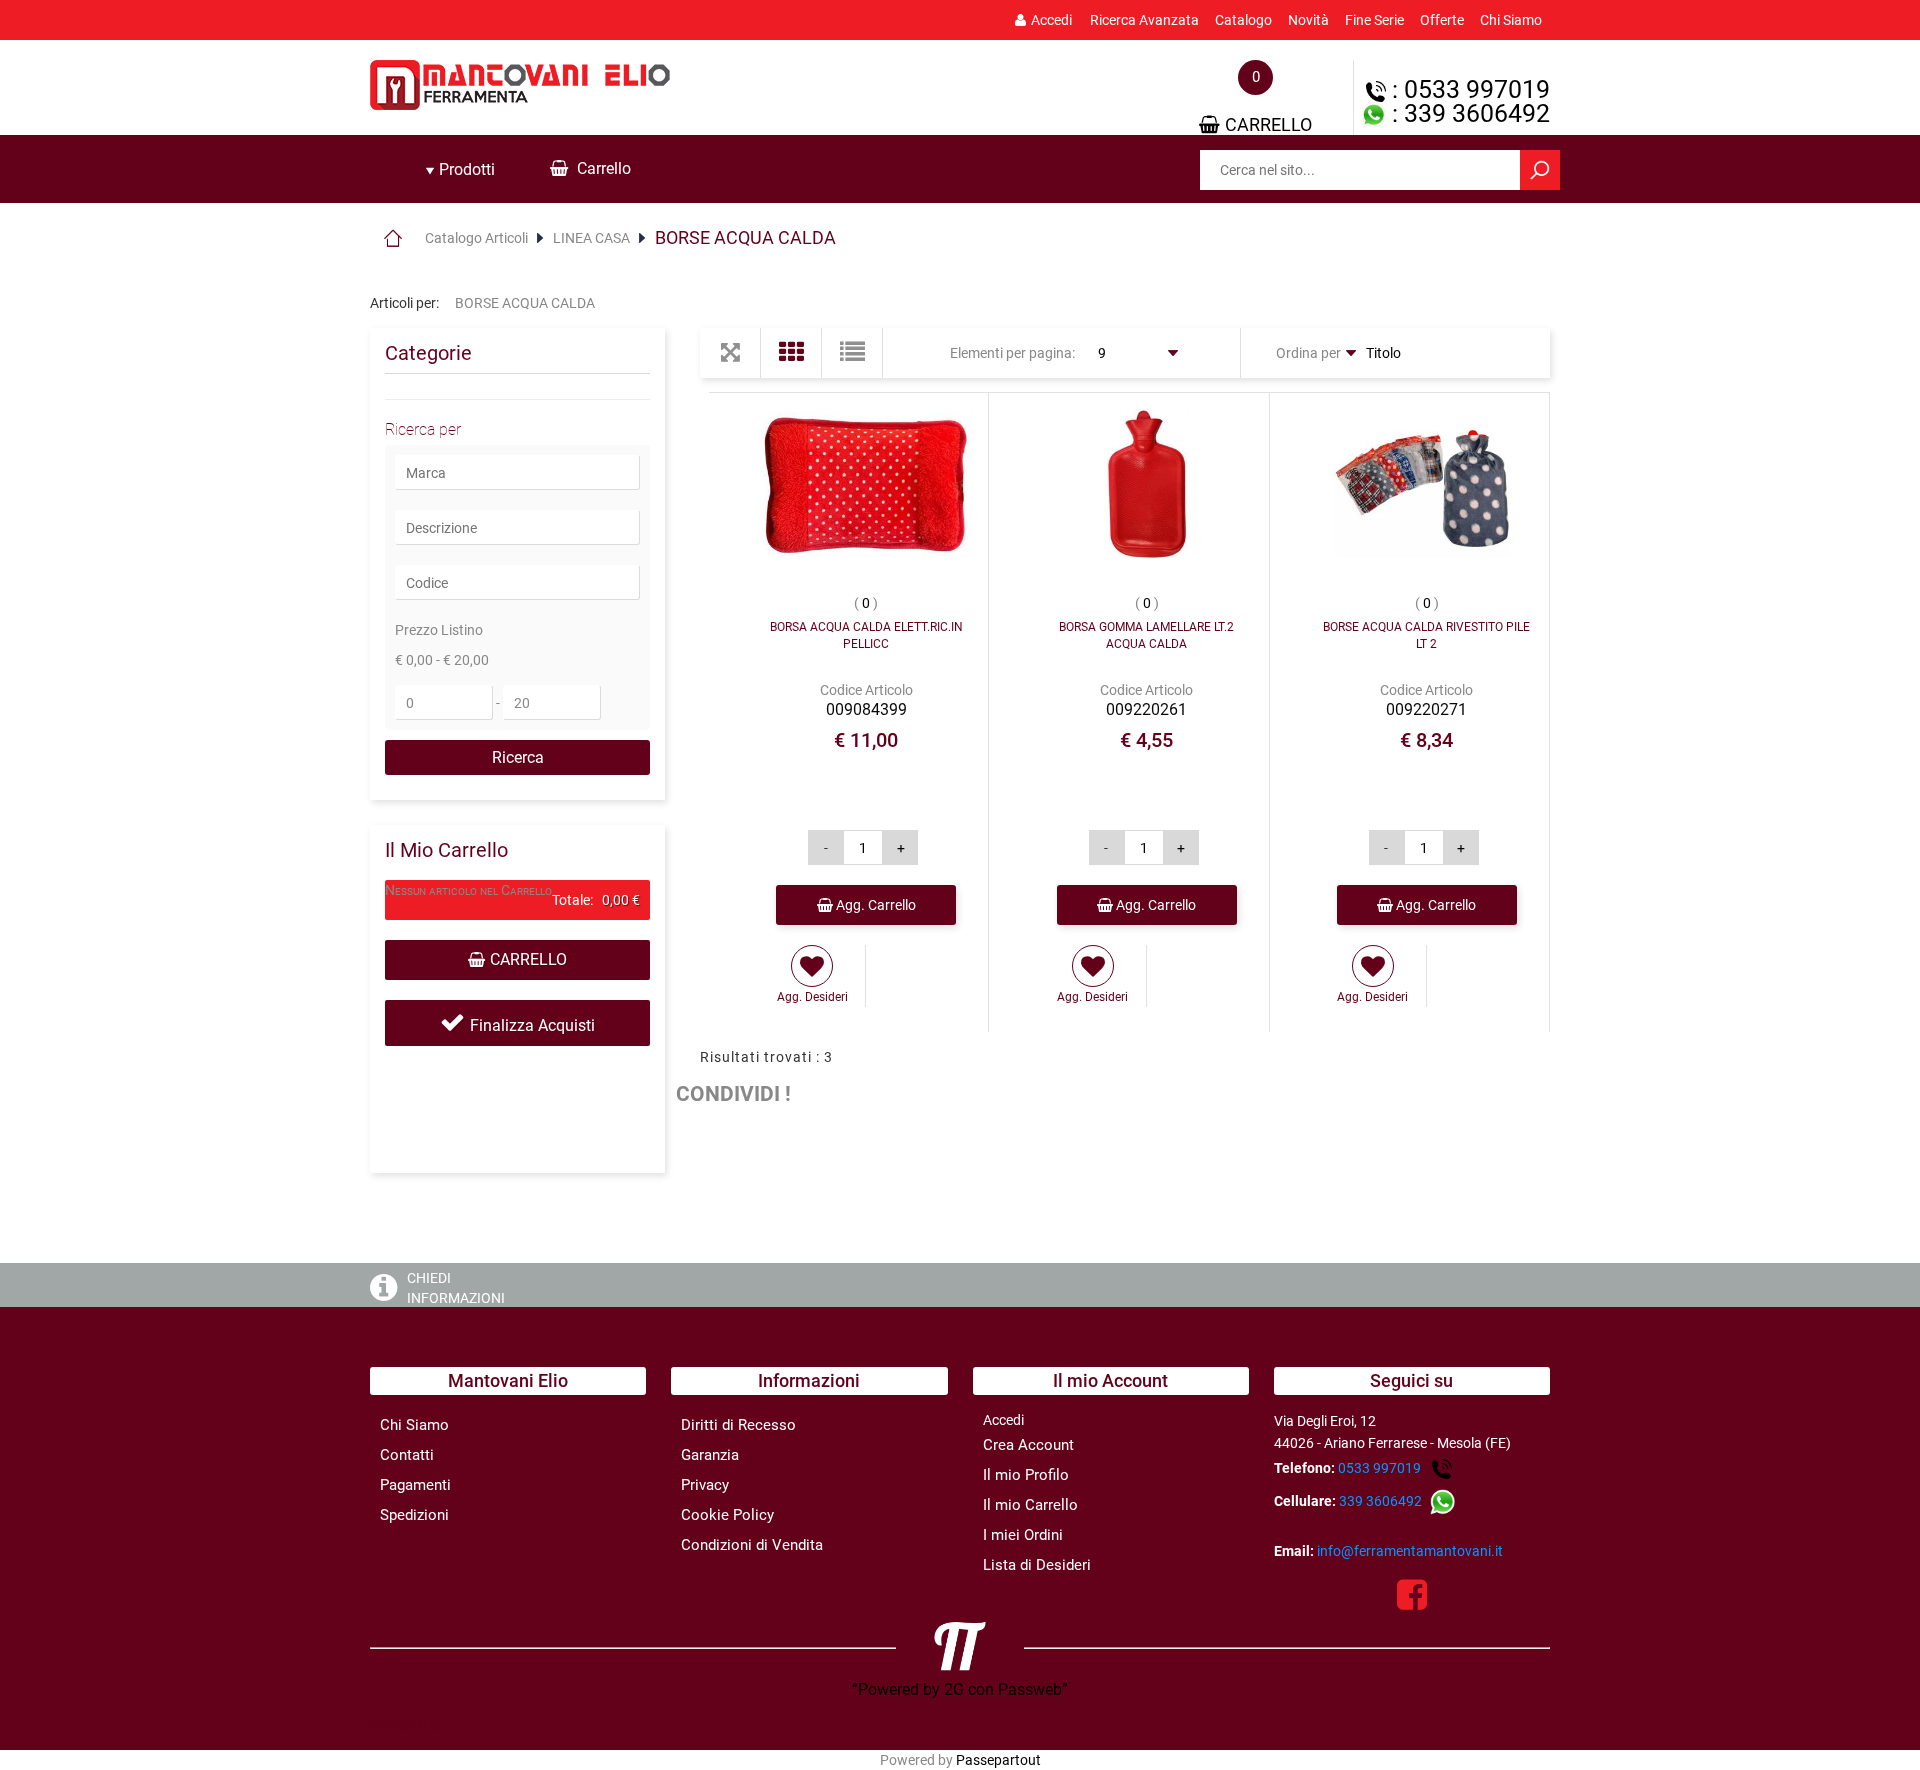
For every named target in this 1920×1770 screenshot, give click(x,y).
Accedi (1051, 20)
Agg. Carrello (874, 905)
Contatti (407, 1455)
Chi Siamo (1511, 20)
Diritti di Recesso (738, 1425)
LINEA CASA (591, 238)
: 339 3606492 (1468, 113)
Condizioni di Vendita (752, 1545)
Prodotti (465, 169)
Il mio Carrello (1030, 1505)
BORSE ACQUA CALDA (745, 237)
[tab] (460, 170)
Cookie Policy (727, 1515)
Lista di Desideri (1037, 1565)
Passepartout (998, 1760)
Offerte (1442, 20)
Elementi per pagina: (1012, 353)
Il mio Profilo (1026, 1475)
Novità (1308, 20)
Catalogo (1243, 20)
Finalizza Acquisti (532, 1025)
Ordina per (1308, 353)
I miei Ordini (1023, 1535)
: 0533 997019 (1468, 89)
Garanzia (710, 1455)
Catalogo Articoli (476, 238)
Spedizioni (414, 1515)
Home (392, 238)
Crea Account (1028, 1445)
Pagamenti (415, 1485)
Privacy (705, 1485)
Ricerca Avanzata (1144, 20)
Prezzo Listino (439, 630)
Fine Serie (1374, 20)
